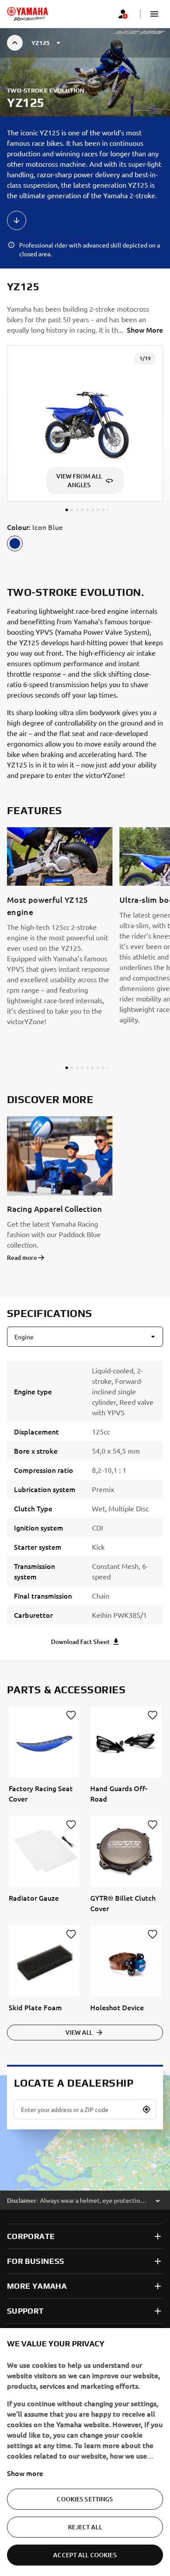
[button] (154, 14)
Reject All (85, 2527)
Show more (25, 2473)
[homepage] (27, 14)
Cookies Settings (85, 2499)
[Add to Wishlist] (71, 1715)
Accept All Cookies (85, 2555)
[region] (85, 2452)
